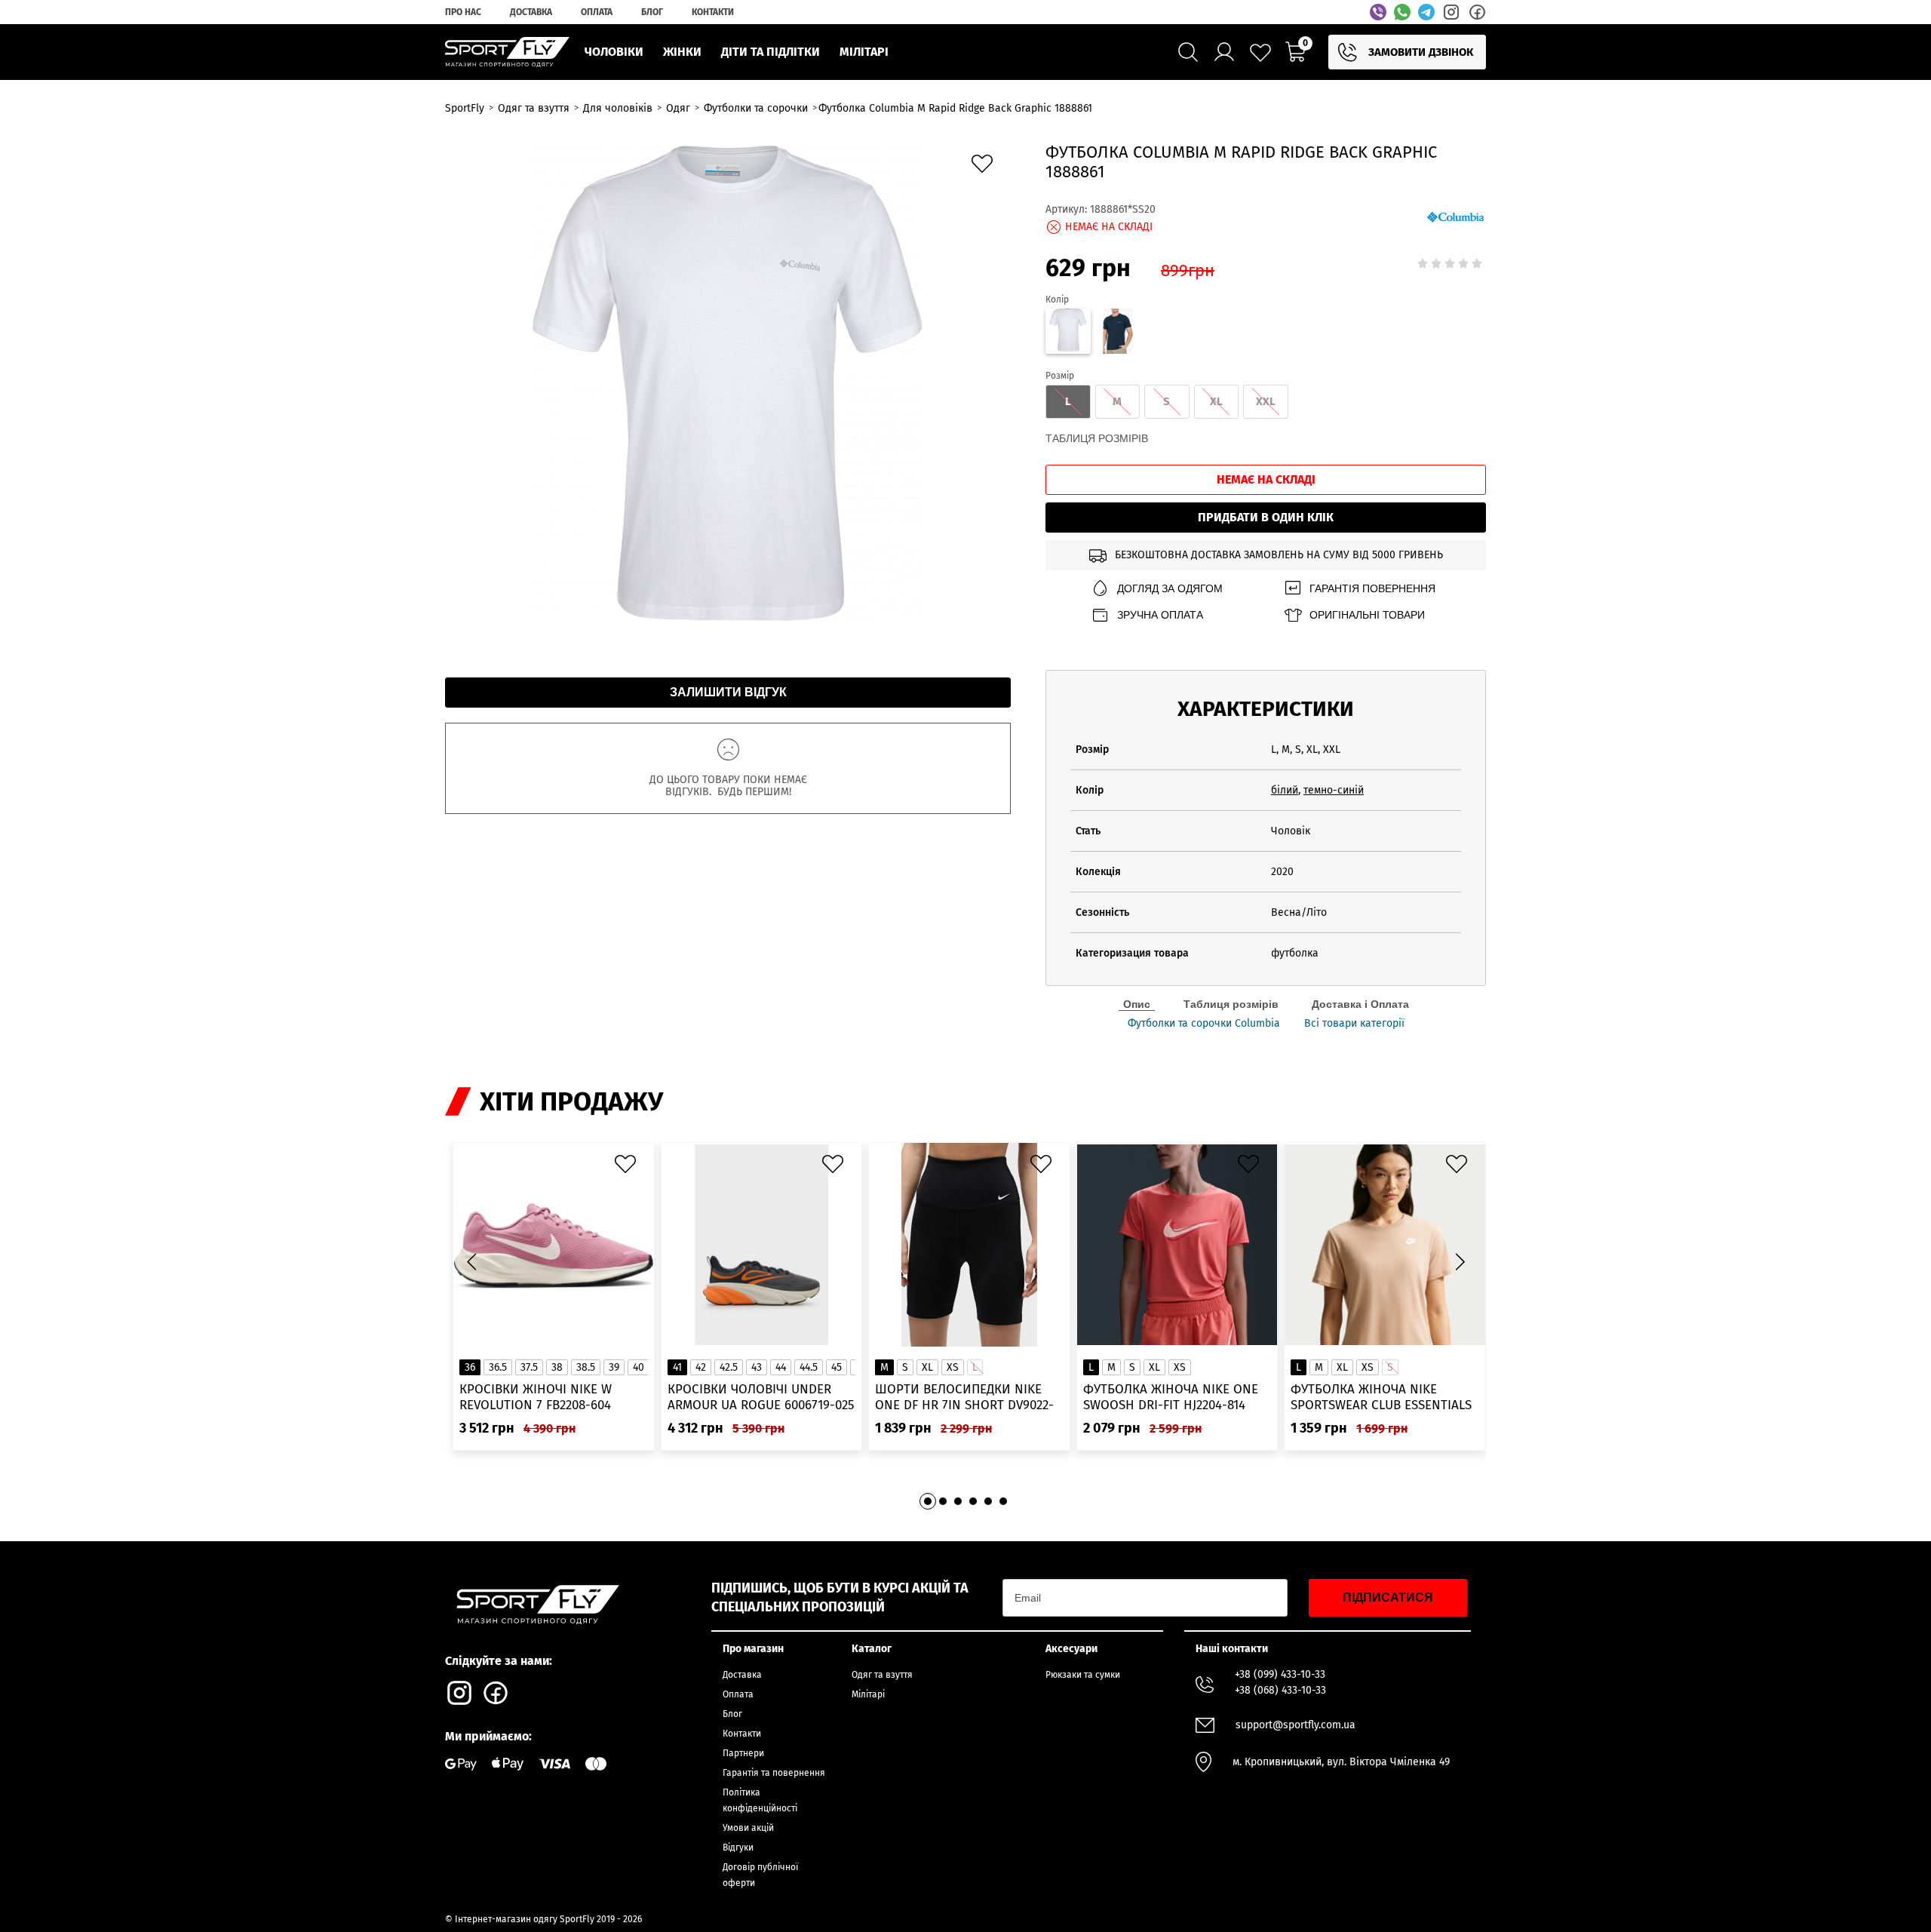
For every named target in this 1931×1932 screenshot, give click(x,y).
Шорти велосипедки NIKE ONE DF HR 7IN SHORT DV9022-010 (964, 1398)
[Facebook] (1477, 12)
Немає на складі (1266, 479)
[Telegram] (1426, 12)
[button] (1460, 1262)
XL (927, 1367)
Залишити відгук (728, 692)
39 (614, 1367)
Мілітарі (868, 1694)
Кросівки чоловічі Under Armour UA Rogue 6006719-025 (761, 1397)
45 (837, 1367)
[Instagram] (1451, 12)
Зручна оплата (1160, 615)
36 (470, 1367)
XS (953, 1367)
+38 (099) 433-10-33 (1280, 1674)
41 (677, 1367)
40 (639, 1367)
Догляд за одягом (1170, 588)
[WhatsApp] (1402, 12)
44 (781, 1367)
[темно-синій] (1118, 333)
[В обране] (986, 167)
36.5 (498, 1367)
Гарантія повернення (1372, 588)
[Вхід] (1224, 52)
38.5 (586, 1367)
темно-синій (1334, 790)
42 (701, 1367)
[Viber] (1378, 12)
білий (1285, 790)
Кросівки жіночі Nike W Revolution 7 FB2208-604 (536, 1397)
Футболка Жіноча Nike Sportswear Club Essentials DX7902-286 (1381, 1398)
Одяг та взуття (882, 1675)
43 (757, 1367)
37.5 (529, 1367)
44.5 (809, 1367)
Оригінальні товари (1367, 615)
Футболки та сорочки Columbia (1204, 1024)
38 (557, 1367)
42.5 (729, 1367)
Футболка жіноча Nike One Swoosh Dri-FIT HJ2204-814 (1171, 1397)
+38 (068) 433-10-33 (1280, 1690)
